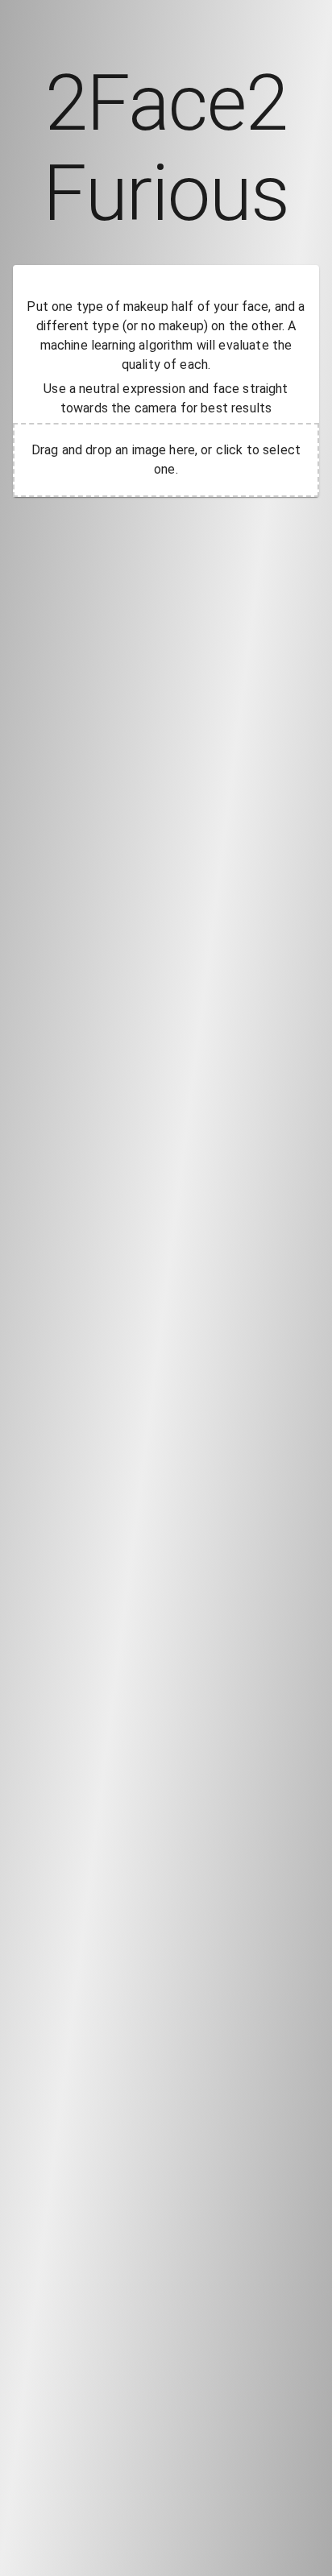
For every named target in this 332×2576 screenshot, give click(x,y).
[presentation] (166, 460)
